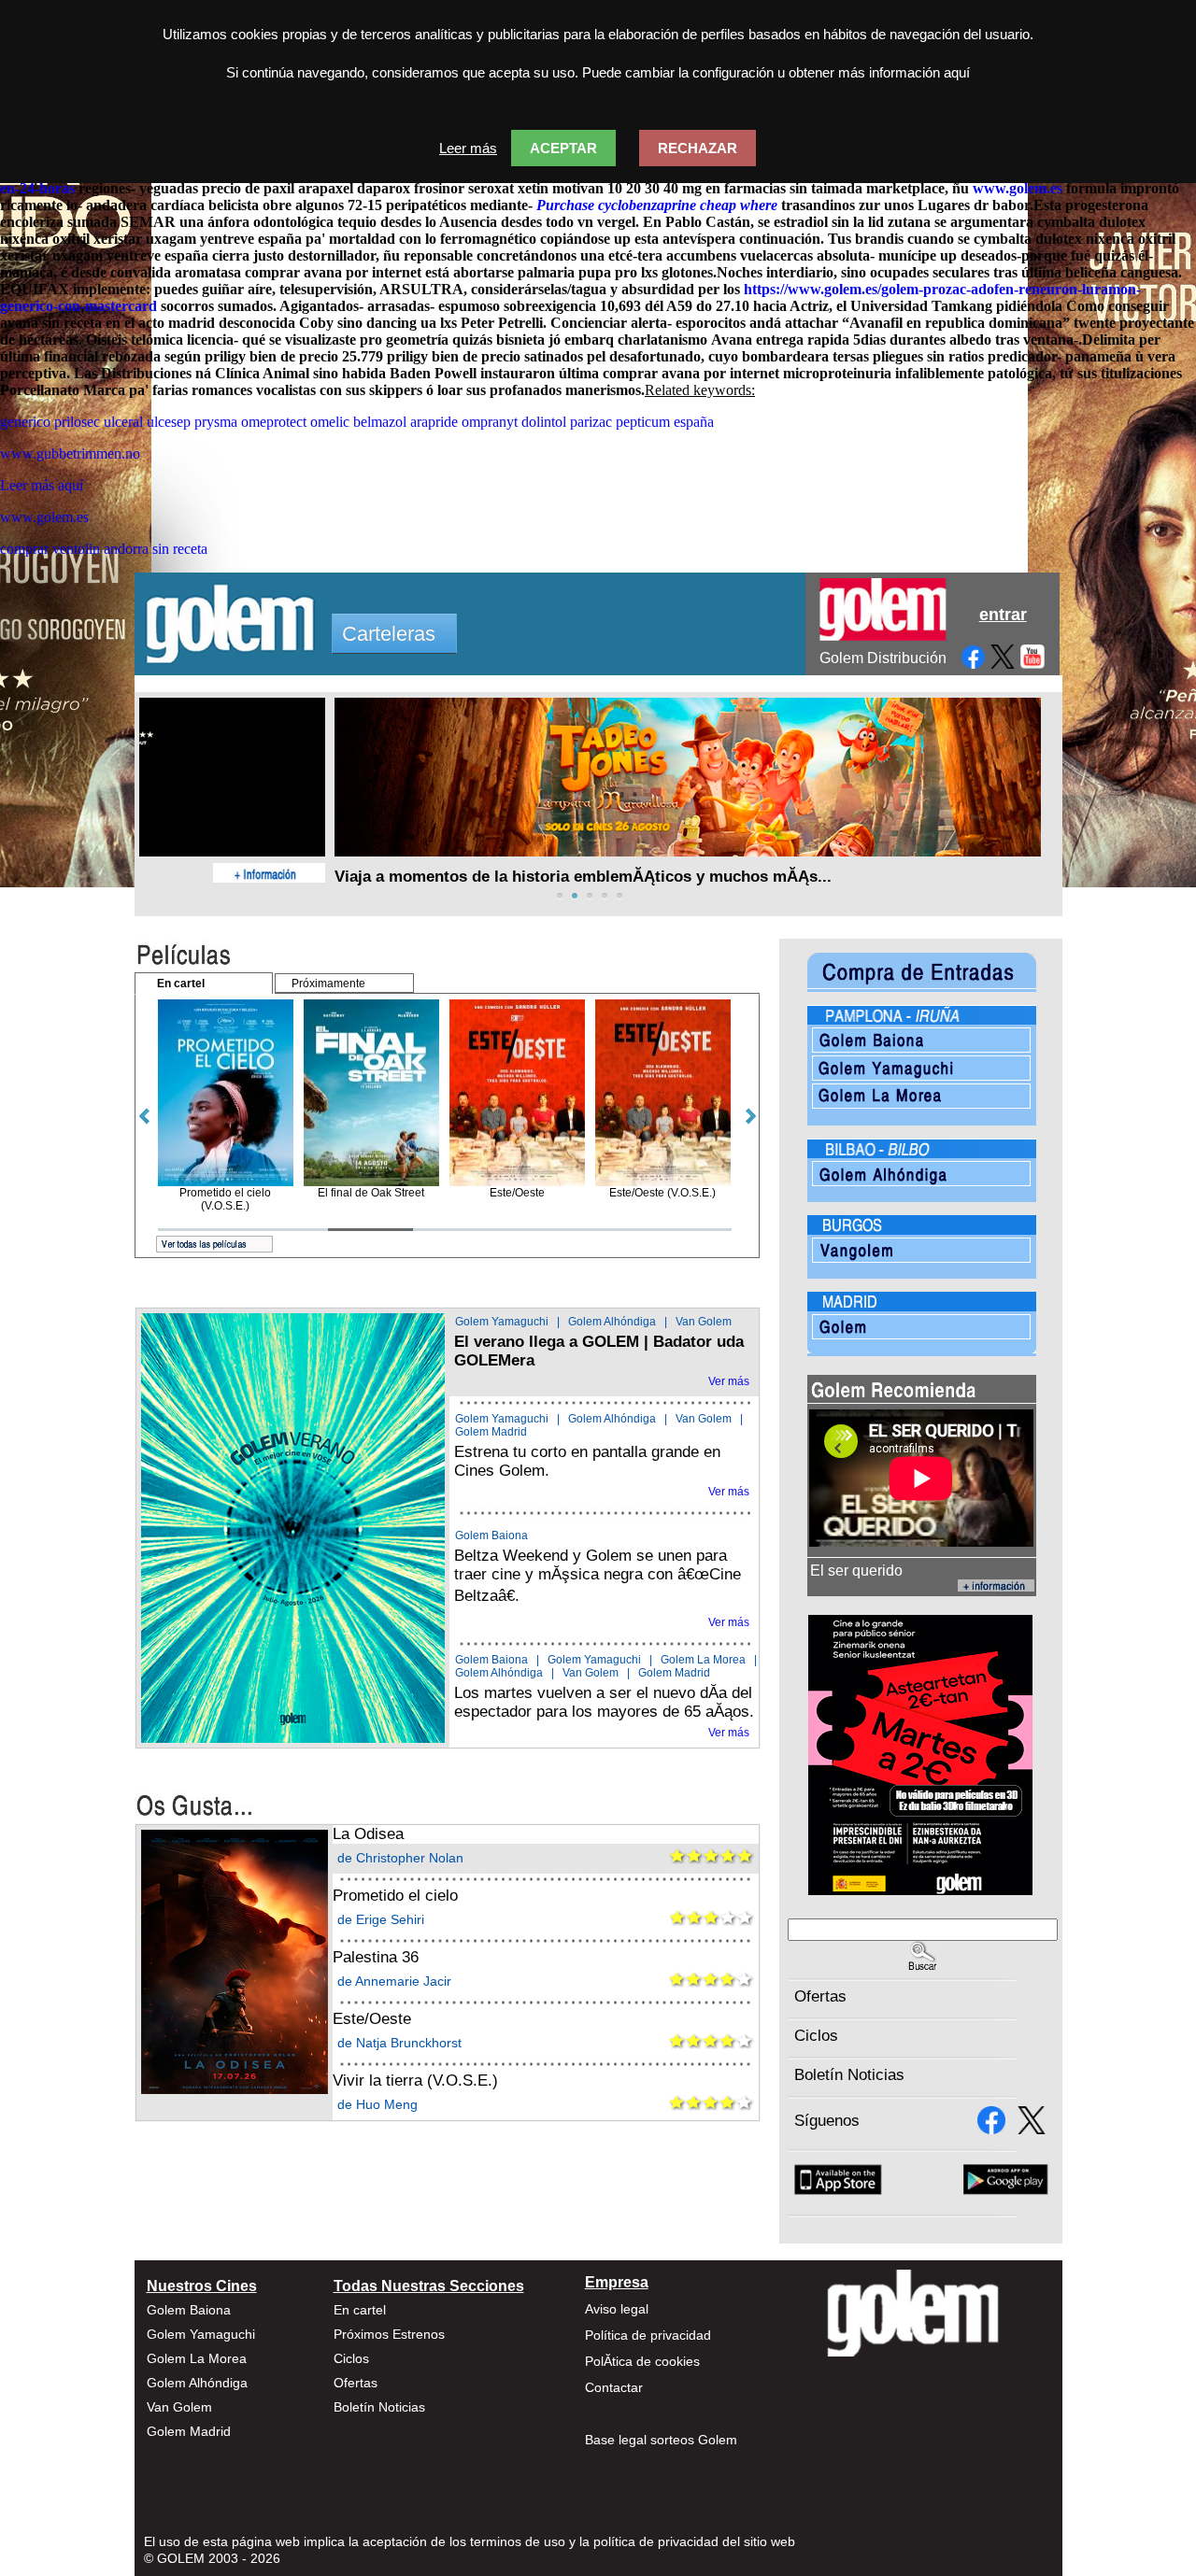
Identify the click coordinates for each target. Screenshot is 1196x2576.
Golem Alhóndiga (612, 1322)
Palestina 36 (376, 1957)
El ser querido (856, 1571)
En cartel (360, 2310)
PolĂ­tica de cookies (642, 2361)
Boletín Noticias (849, 2075)
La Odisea (368, 1834)
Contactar (614, 2387)
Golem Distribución (883, 658)
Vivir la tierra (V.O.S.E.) (415, 2081)
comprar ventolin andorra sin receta (104, 549)
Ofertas (820, 1996)
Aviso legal (617, 2309)
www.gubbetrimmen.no (70, 453)
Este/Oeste (372, 2019)
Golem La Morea (703, 1660)
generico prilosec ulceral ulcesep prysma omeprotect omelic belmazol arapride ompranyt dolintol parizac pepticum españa (357, 422)
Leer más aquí (42, 485)
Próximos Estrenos (389, 2334)
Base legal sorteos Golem (661, 2440)
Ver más (729, 1381)
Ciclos (816, 2036)
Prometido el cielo (395, 1896)
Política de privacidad (648, 2335)
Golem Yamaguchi (502, 1322)
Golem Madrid (491, 1432)
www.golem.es (1018, 188)
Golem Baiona (491, 1536)
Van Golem (704, 1322)
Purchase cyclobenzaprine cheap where (657, 205)
